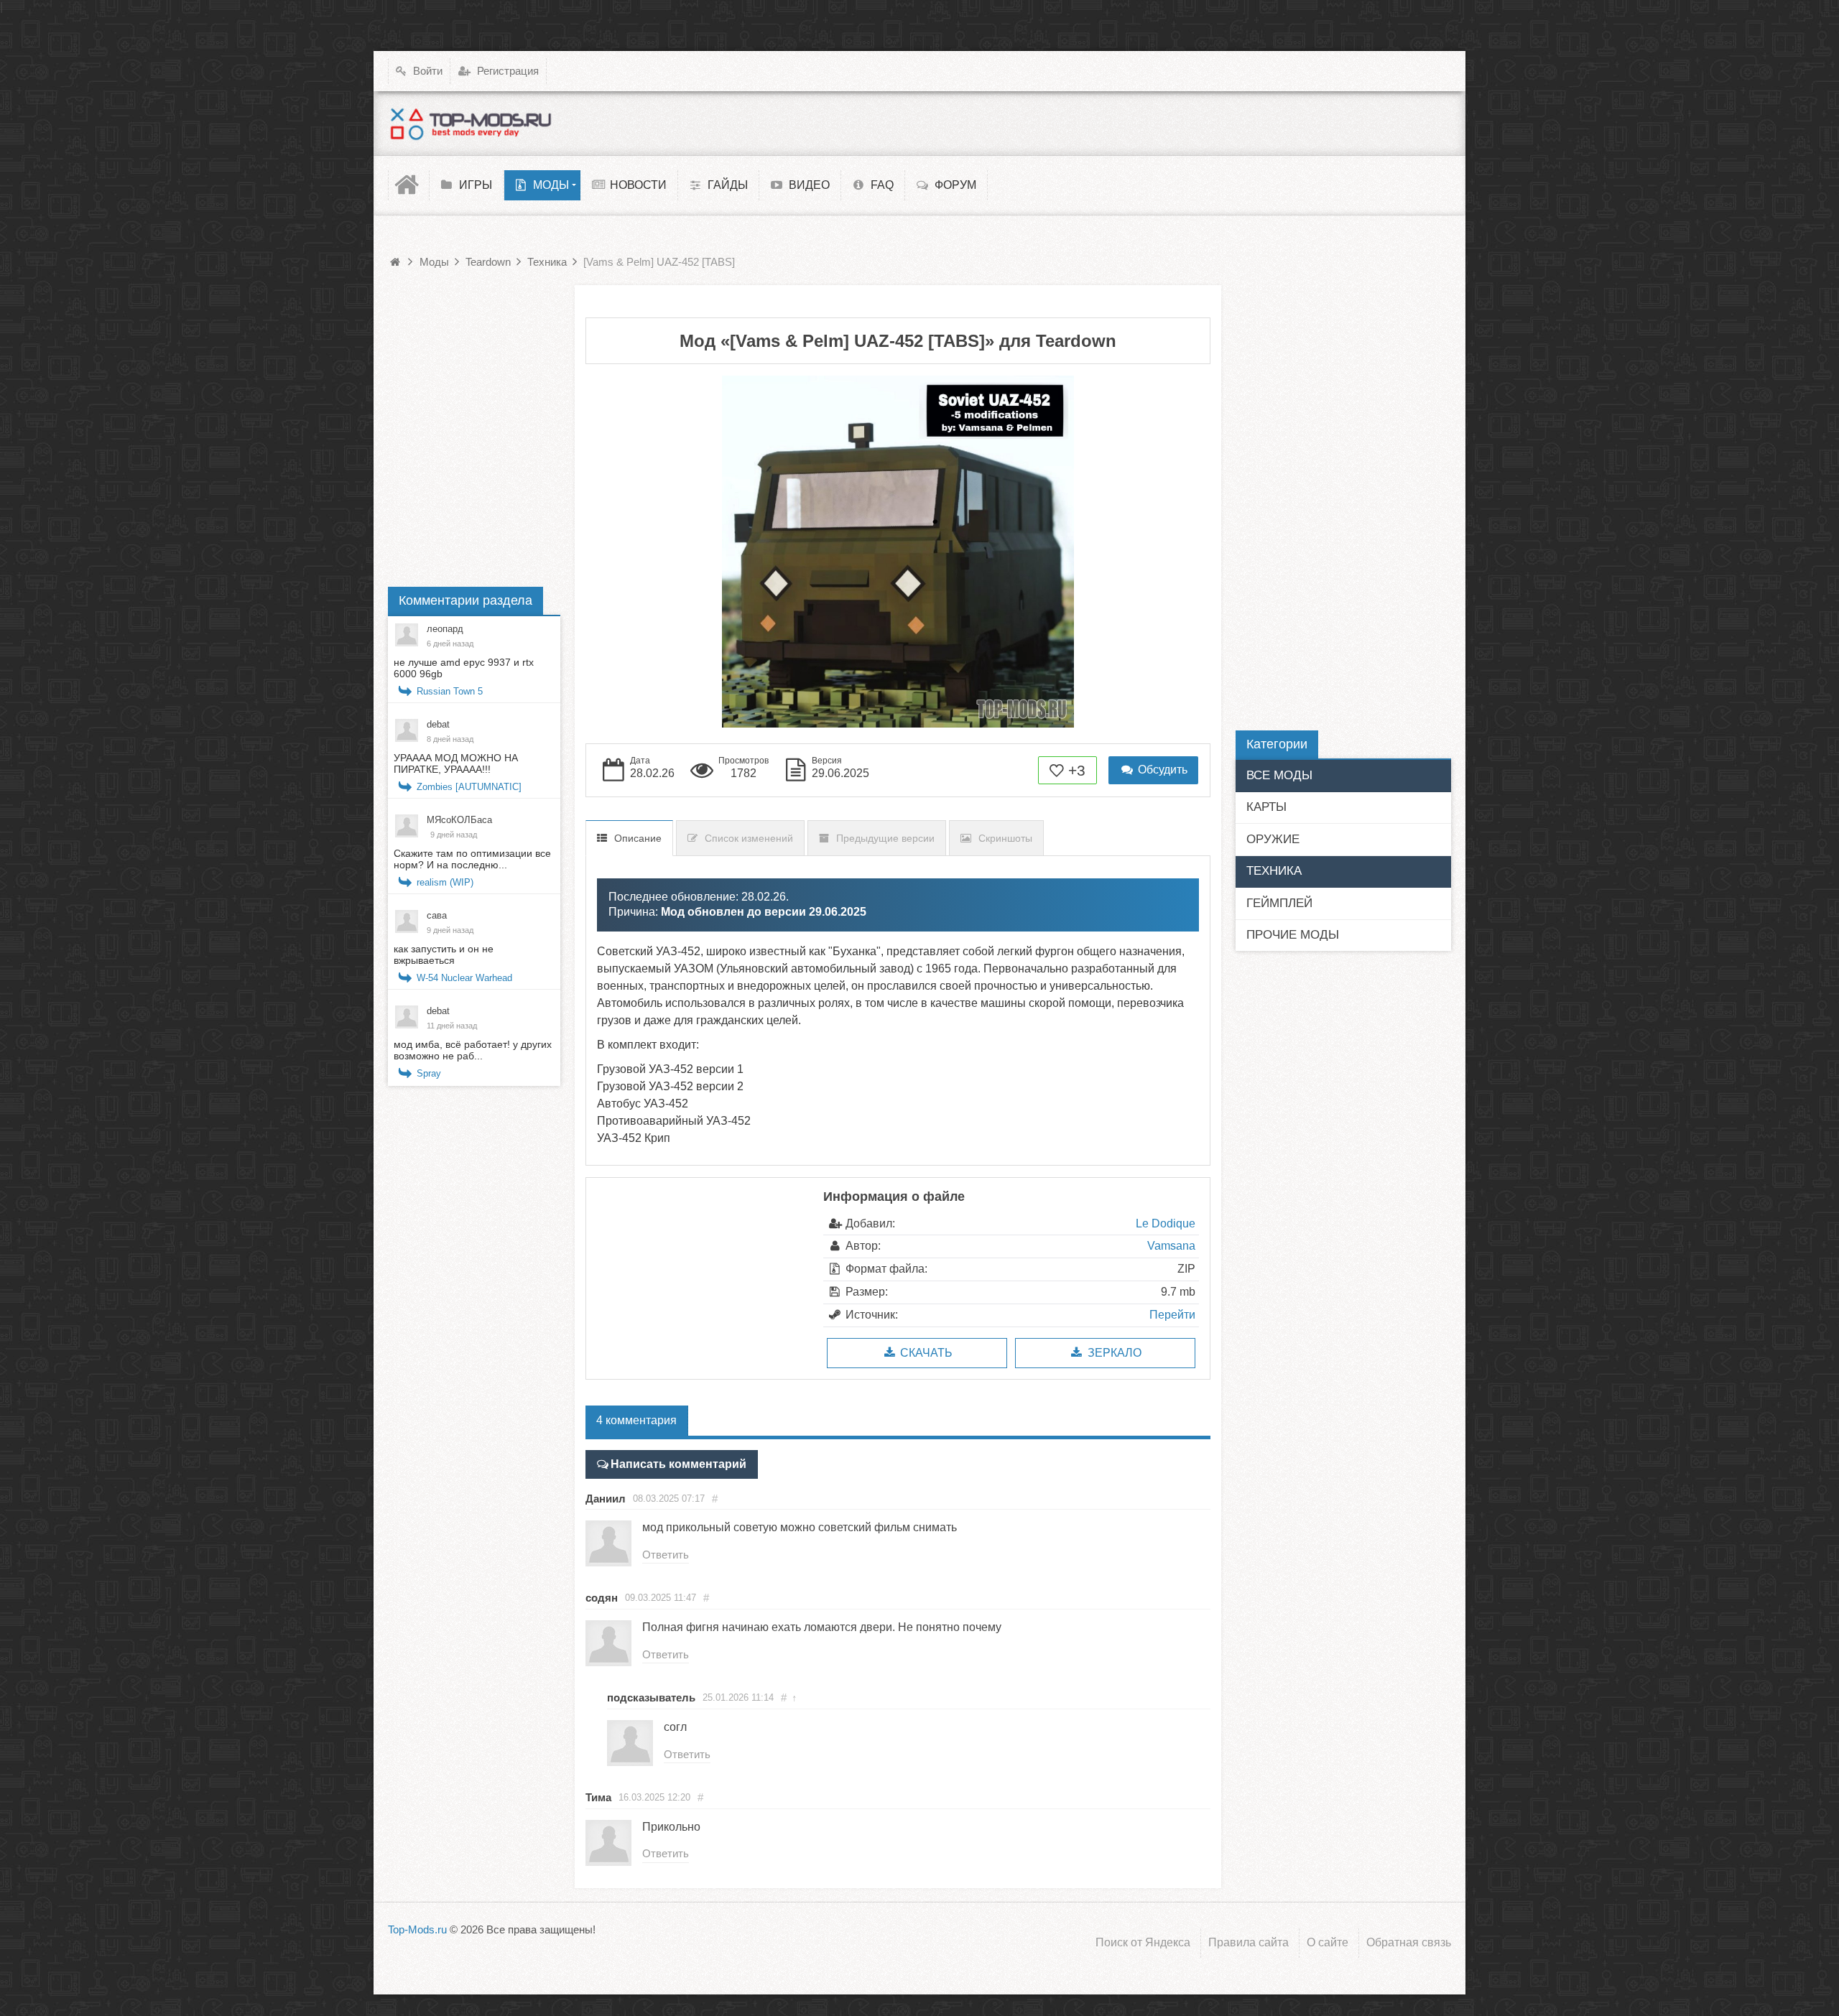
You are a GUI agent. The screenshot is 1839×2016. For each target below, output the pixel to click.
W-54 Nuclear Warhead (464, 978)
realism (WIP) (445, 882)
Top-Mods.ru (417, 1929)
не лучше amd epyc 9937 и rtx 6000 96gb (464, 668)
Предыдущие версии (885, 838)
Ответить (666, 1555)
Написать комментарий (678, 1464)
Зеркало (1113, 1353)
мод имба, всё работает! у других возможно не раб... (473, 1050)
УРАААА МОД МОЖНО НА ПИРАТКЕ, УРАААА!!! (456, 763)
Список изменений (749, 838)
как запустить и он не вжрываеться (444, 954)
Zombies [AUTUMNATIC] (469, 787)
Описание (638, 838)
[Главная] (409, 185)
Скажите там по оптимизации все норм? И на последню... (472, 859)
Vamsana (1171, 1246)
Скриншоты (1005, 838)
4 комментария (636, 1420)
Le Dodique (1166, 1223)
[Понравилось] (1057, 770)
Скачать (925, 1353)
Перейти (1172, 1315)
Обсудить (1161, 770)
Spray (429, 1073)
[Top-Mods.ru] (471, 124)
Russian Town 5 (450, 691)
